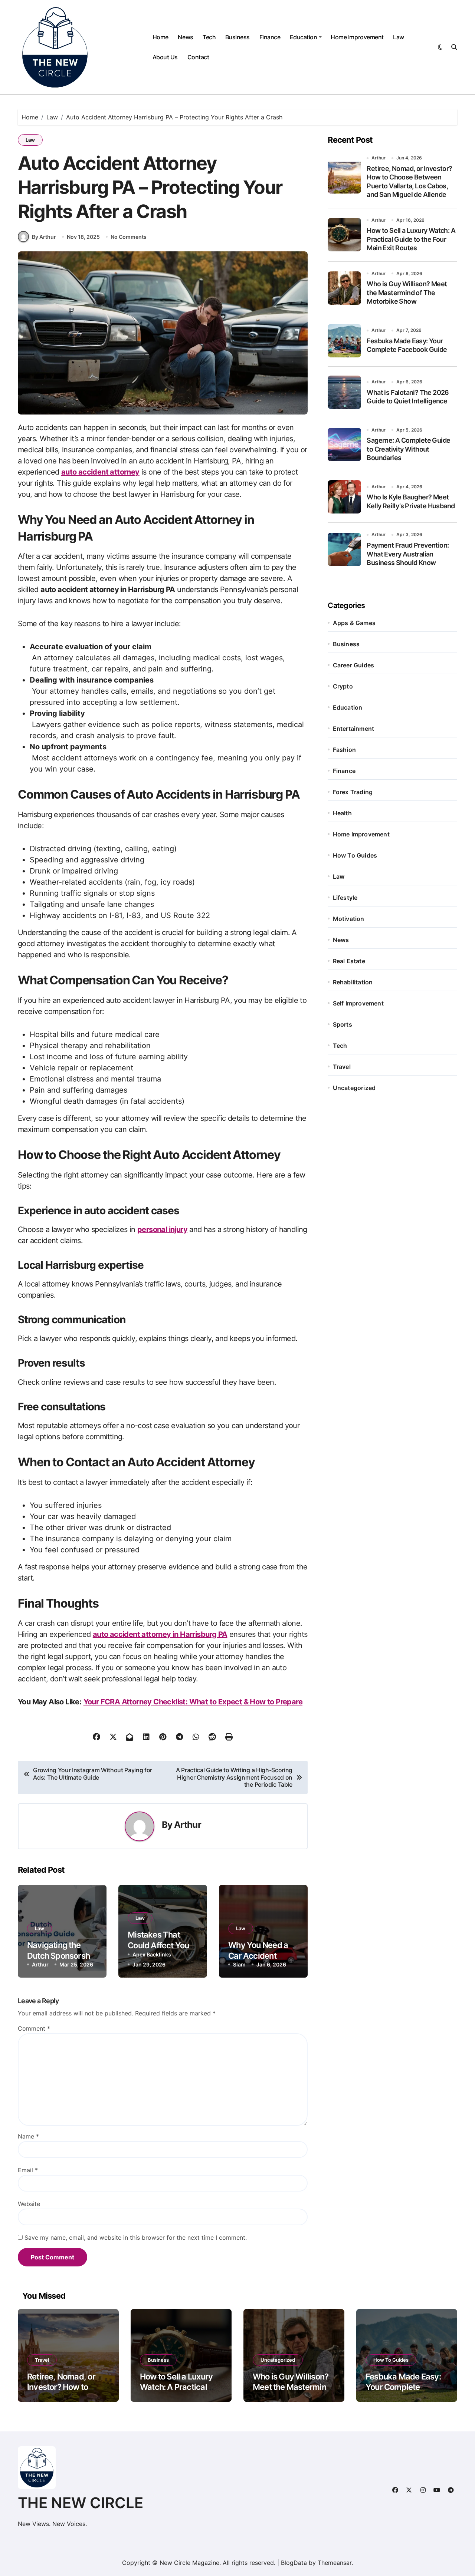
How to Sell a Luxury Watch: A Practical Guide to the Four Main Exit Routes (411, 239)
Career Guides (354, 665)
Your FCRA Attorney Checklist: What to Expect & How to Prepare (193, 1702)
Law (399, 37)
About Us (165, 57)
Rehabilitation (353, 982)
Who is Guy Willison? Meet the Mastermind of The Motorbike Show (407, 293)
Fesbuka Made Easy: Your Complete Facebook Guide (403, 2387)
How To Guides (355, 855)
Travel (342, 1067)
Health (342, 813)
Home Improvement (357, 37)
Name (28, 2136)
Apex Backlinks (152, 1954)
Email (28, 2170)
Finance (270, 37)
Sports (343, 1024)
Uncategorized (354, 1088)
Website (29, 2204)
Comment (34, 2028)
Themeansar (335, 2563)
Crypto (343, 686)
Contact (198, 57)
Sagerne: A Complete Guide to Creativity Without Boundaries (408, 449)
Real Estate (349, 961)
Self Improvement (358, 1003)
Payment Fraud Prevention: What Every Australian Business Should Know (408, 554)
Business (237, 37)
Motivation (349, 919)
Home (160, 37)
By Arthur (44, 237)
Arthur (188, 1825)
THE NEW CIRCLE (81, 2503)
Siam (239, 1964)
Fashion (344, 750)
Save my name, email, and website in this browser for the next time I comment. (136, 2238)
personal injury (162, 1229)
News (185, 37)
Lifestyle (345, 898)
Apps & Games (354, 623)
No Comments (129, 237)
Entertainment (354, 729)
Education (304, 37)
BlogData (294, 2563)
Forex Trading (353, 792)
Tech (209, 37)
